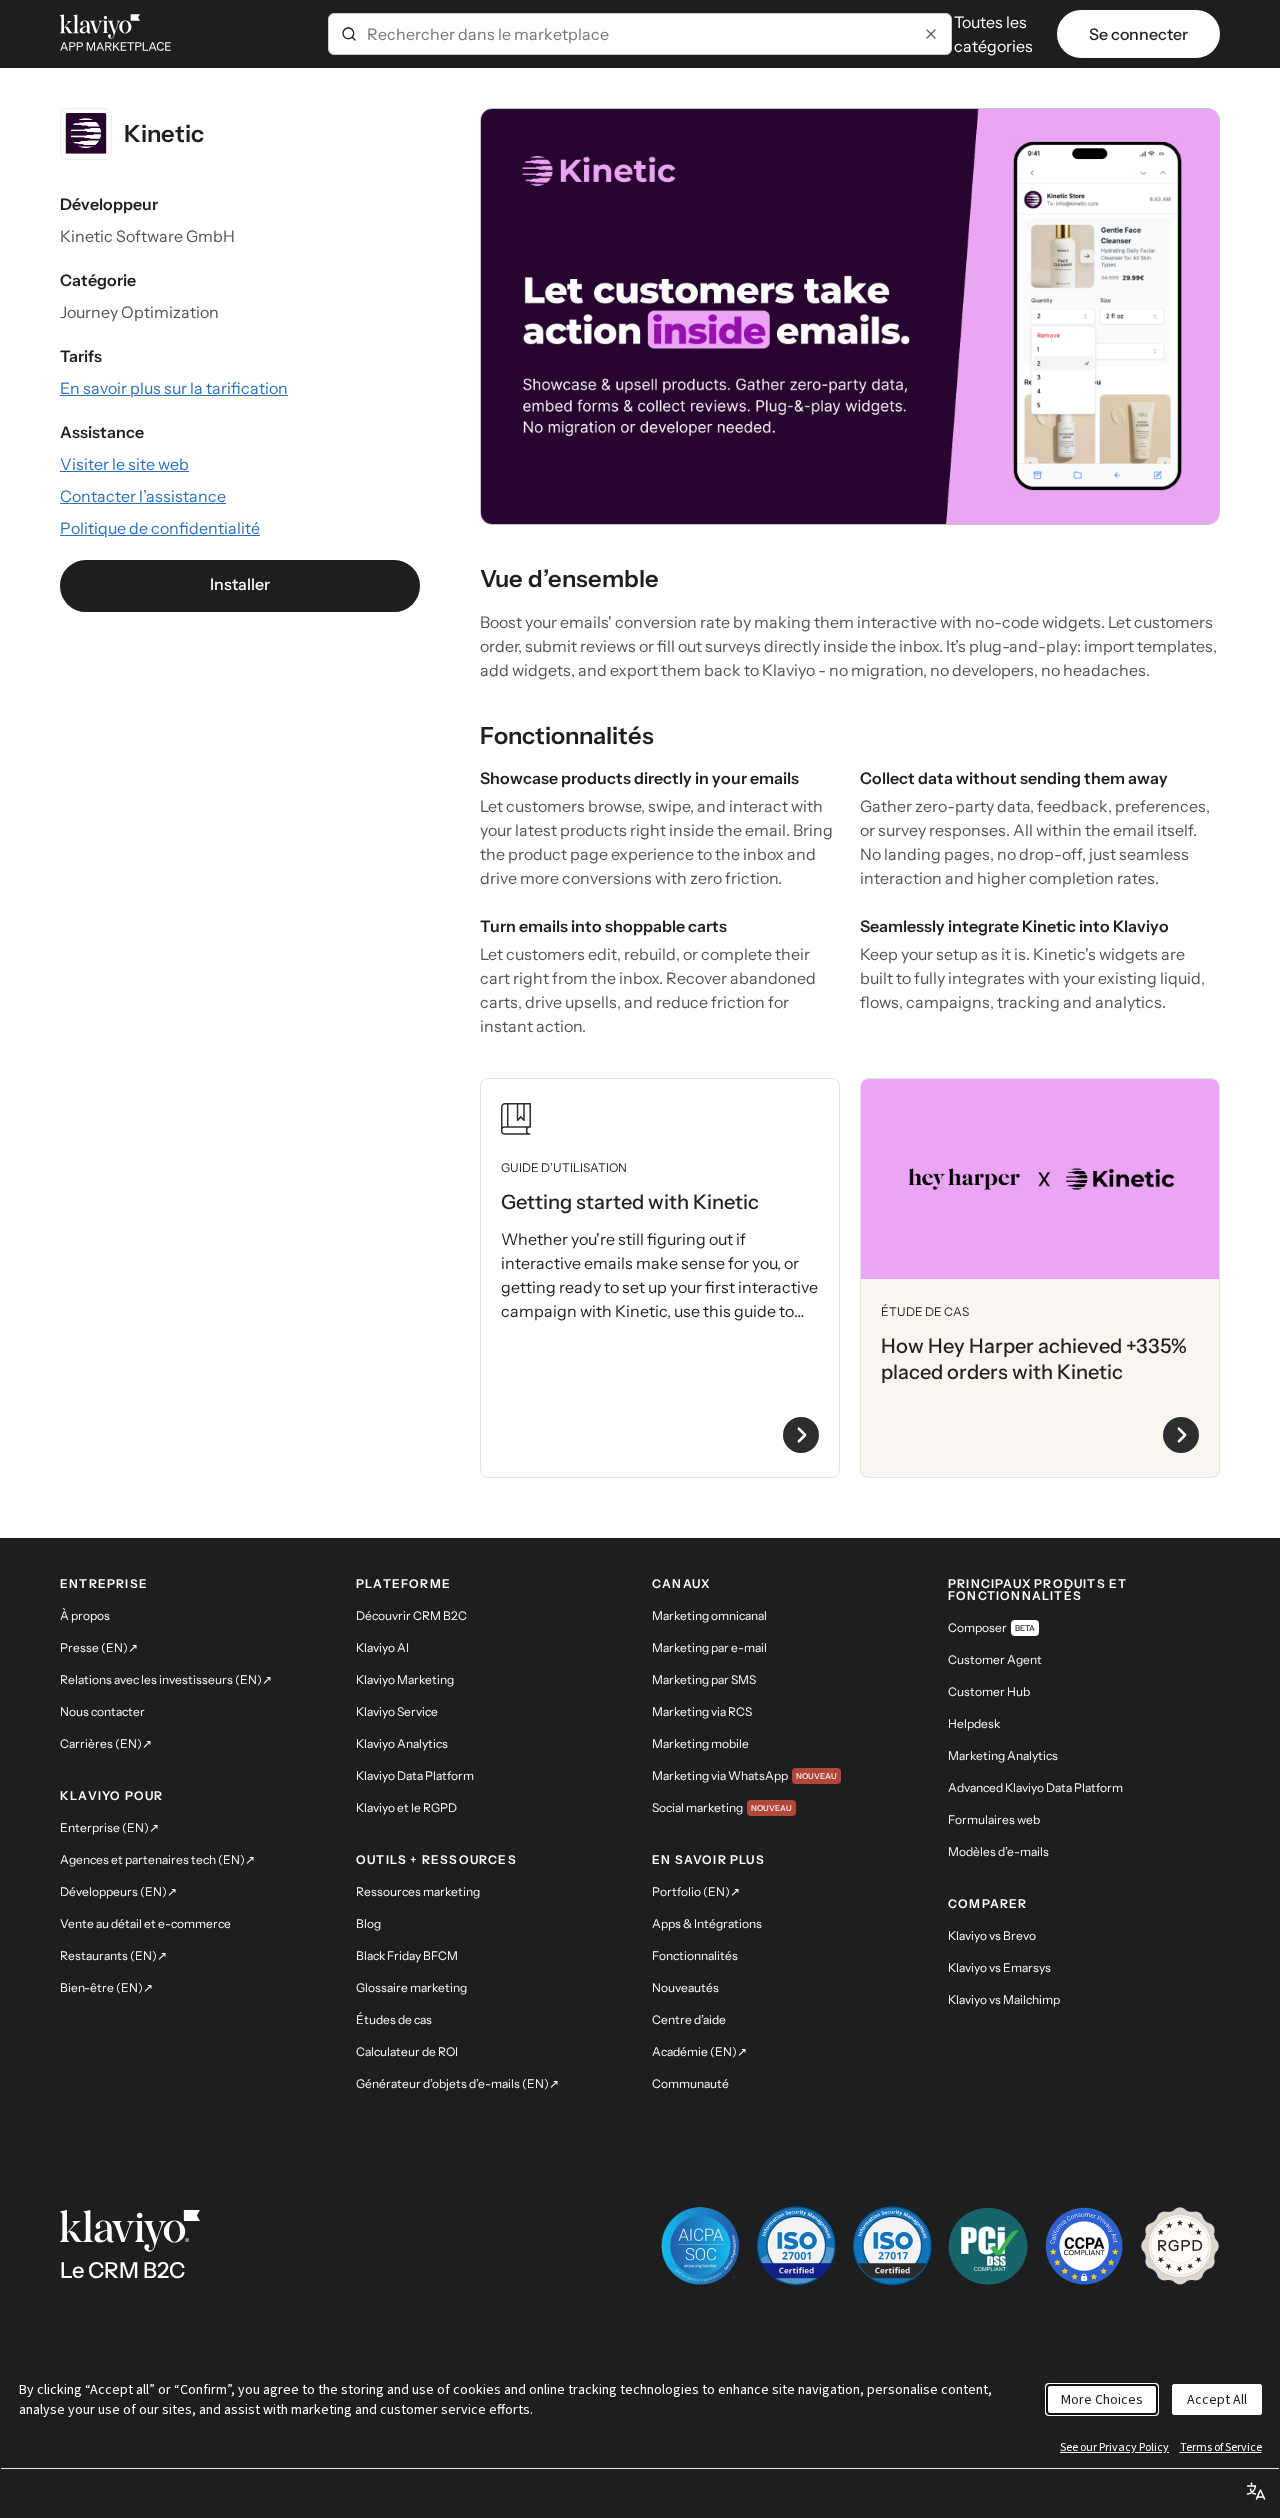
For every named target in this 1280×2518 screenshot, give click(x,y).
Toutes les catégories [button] (993, 34)
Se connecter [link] (1138, 34)
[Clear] (931, 34)
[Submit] (349, 34)
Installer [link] (240, 584)
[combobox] (640, 34)
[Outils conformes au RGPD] (1180, 2246)
